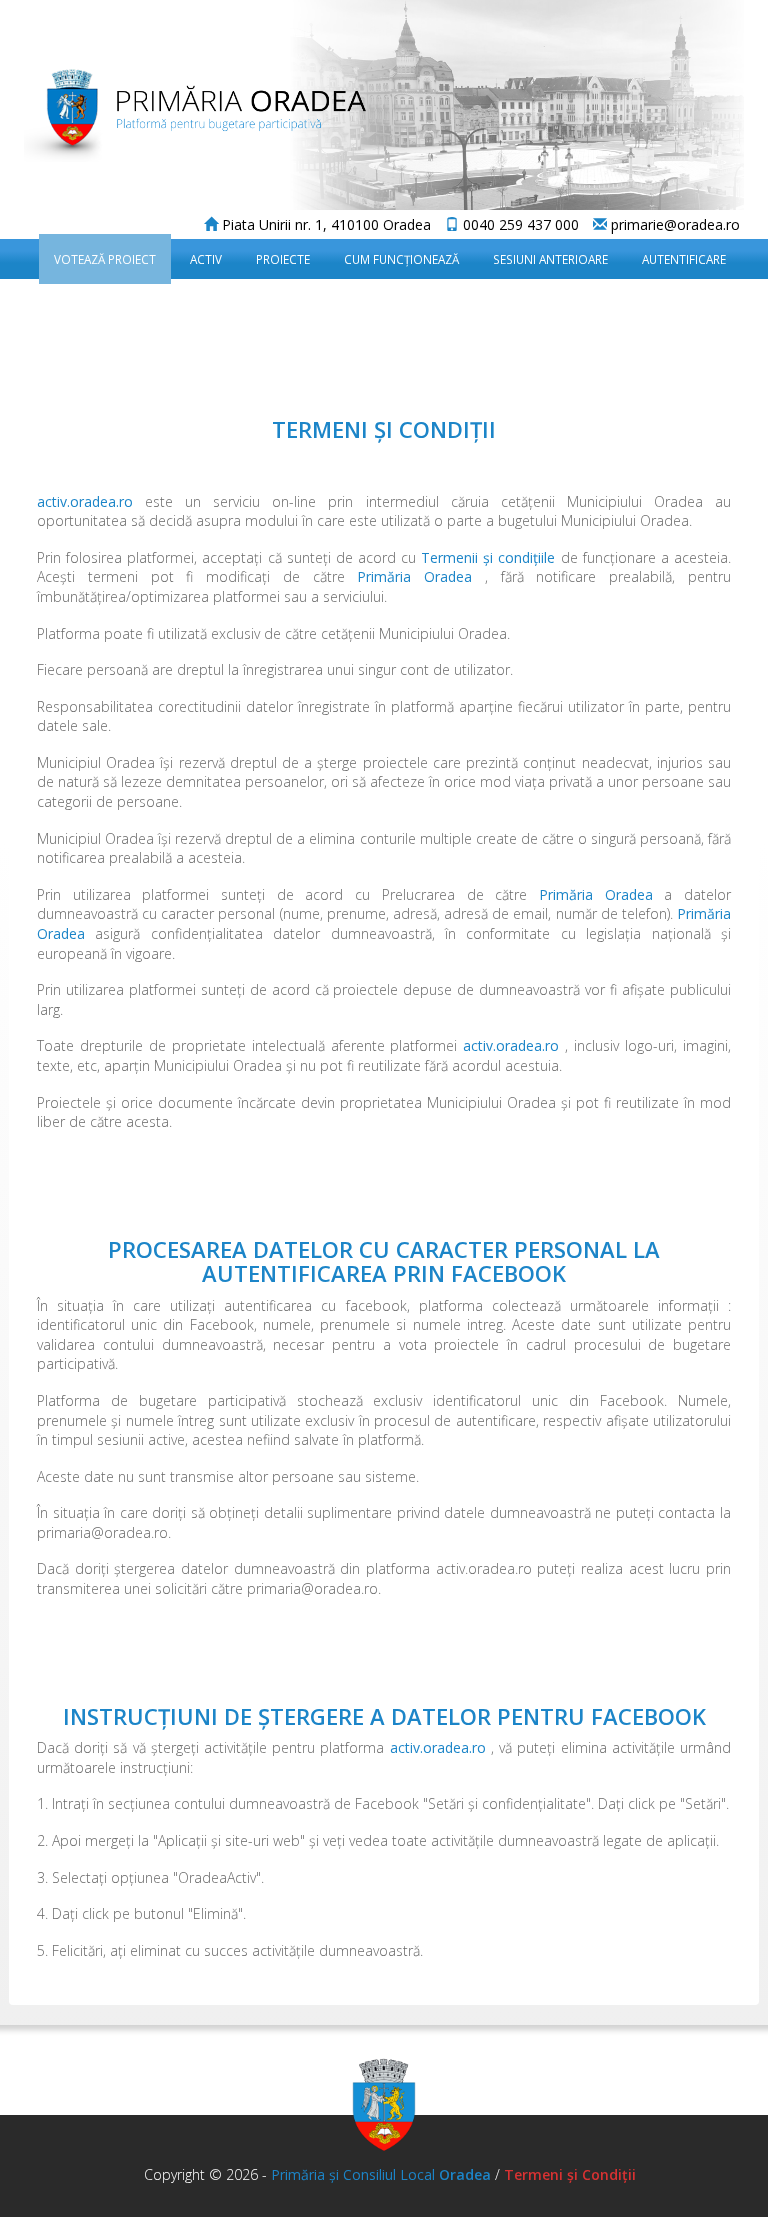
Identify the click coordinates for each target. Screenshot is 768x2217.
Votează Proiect (105, 259)
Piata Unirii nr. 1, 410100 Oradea (324, 224)
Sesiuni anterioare (550, 259)
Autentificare (684, 259)
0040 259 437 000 (519, 224)
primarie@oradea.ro (673, 224)
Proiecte (283, 259)
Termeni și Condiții (568, 2174)
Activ (206, 259)
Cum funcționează (401, 259)
